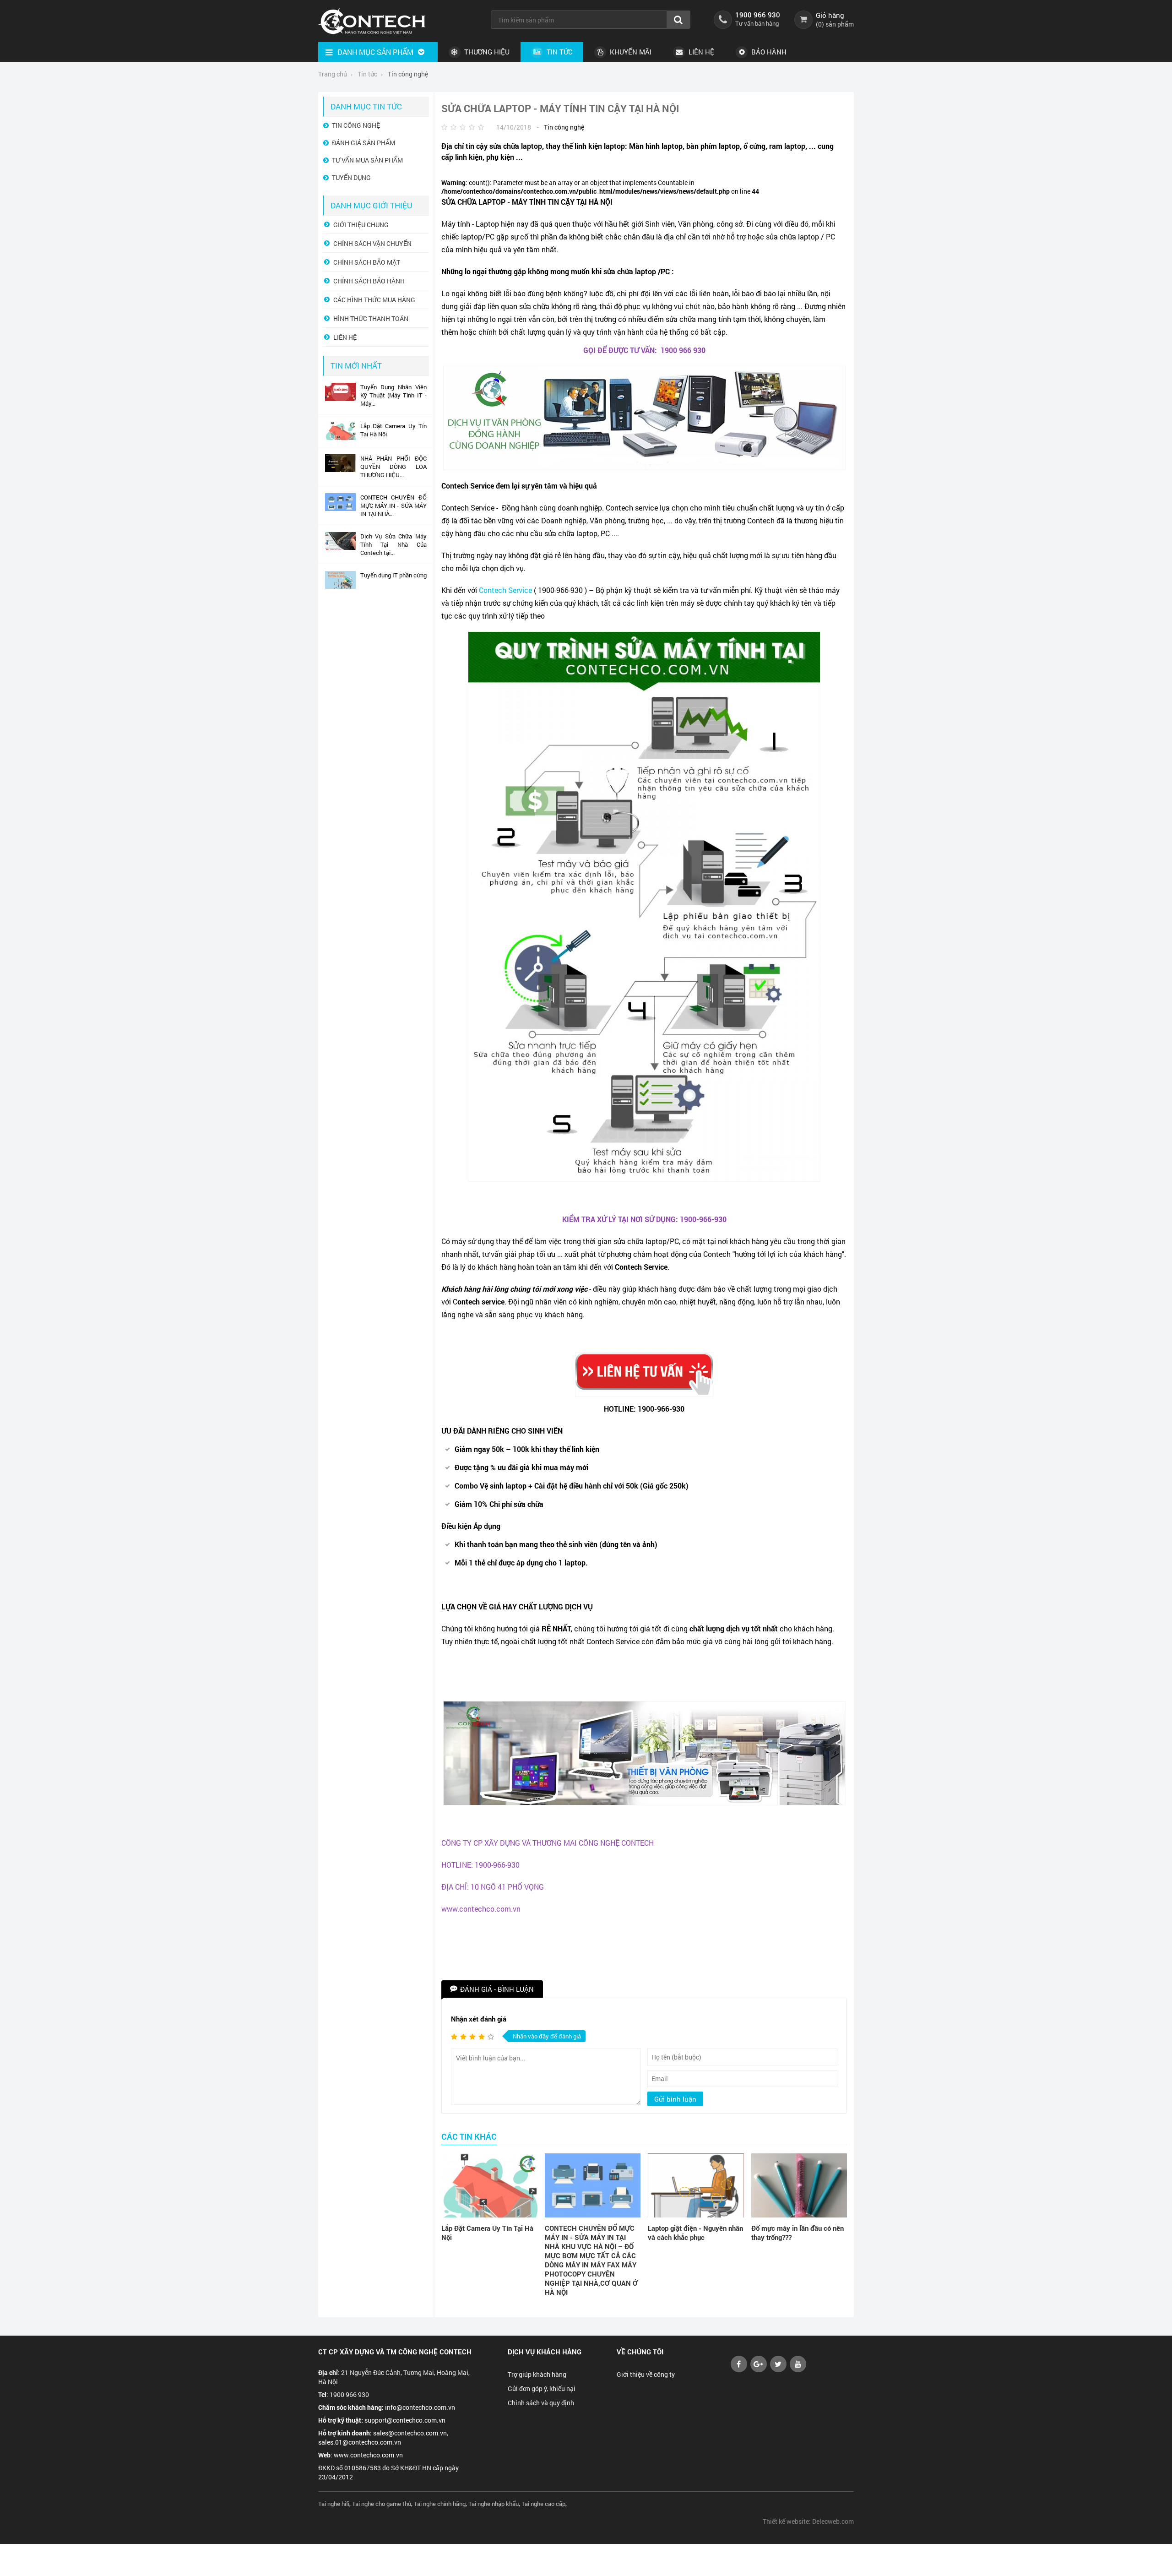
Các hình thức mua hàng (374, 300)
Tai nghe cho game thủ (382, 2504)
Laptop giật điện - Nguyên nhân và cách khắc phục (695, 2233)
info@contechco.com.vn (420, 2407)
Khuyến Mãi (630, 52)
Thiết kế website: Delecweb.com (808, 2521)
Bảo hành (768, 52)
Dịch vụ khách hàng (545, 2352)
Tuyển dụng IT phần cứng (393, 575)
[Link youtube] (739, 2370)
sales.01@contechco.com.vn (360, 2442)
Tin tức (559, 52)
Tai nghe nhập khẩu (494, 2504)
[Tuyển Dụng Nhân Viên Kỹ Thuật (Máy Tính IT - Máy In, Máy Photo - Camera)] (340, 399)
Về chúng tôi (640, 2352)
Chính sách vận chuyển (372, 243)
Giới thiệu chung (361, 225)
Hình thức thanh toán (371, 318)
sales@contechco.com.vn (410, 2433)
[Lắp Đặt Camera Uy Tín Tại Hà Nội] (489, 2185)
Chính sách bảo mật (367, 262)
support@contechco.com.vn (405, 2420)
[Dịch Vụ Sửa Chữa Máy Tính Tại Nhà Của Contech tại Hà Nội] (340, 548)
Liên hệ (700, 52)
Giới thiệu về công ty (646, 2374)
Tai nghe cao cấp (543, 2504)
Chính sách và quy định (541, 2403)
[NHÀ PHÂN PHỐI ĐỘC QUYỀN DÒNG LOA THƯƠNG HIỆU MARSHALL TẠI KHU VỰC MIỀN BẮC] (340, 470)
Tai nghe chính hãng (440, 2504)
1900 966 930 (758, 15)
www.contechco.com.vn (368, 2455)
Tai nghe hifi (334, 2504)
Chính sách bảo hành (369, 281)
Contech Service (505, 590)
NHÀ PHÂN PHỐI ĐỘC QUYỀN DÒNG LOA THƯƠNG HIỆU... (393, 467)
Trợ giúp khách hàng (537, 2374)
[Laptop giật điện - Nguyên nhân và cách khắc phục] (696, 2185)
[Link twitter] (778, 2370)
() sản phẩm (835, 24)
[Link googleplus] (759, 2370)
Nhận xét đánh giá (479, 2019)
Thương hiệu (486, 52)
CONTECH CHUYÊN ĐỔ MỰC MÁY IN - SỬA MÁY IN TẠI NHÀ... (393, 505)
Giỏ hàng (830, 15)
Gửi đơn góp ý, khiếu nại (542, 2389)
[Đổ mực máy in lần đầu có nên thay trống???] (799, 2185)
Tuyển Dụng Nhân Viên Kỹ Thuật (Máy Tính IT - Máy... (393, 395)
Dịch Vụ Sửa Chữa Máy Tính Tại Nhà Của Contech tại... (393, 544)
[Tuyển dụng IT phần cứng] (340, 587)
